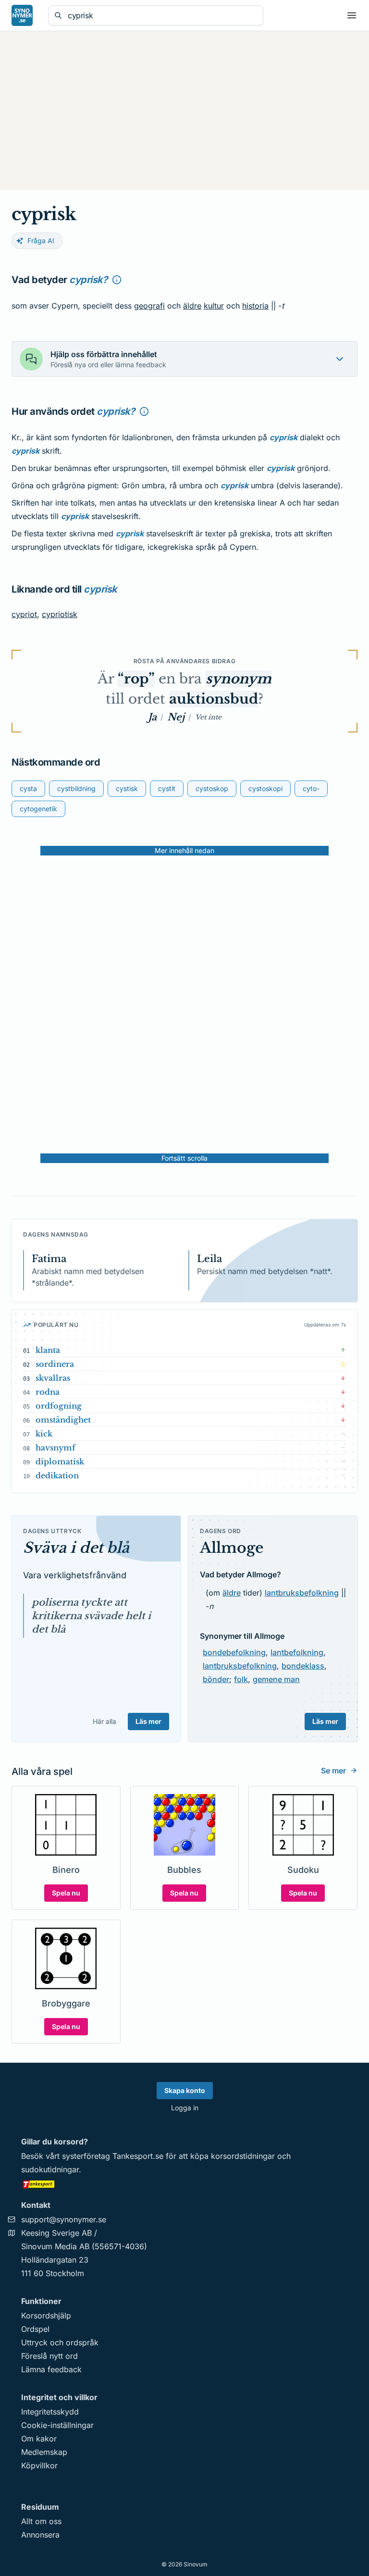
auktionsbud (214, 699)
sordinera (55, 1364)
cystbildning (76, 788)
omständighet (63, 1420)
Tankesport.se (138, 2156)
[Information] (117, 280)
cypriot (24, 614)
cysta (28, 788)
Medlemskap (44, 2452)
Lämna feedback (51, 2369)
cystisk (127, 788)
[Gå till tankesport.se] (184, 2184)
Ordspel (35, 2329)
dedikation (57, 1475)
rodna (48, 1392)
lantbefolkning (297, 1652)
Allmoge (232, 1548)
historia (255, 306)
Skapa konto (185, 2090)
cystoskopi (265, 788)
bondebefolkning (234, 1652)
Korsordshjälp (46, 2316)
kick (44, 1434)
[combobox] (162, 15)
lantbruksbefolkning (302, 1593)
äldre (192, 306)
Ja (152, 717)
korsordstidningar (243, 2156)
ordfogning (59, 1406)
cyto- (311, 788)
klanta (48, 1350)
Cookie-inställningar (57, 2425)
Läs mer (148, 1721)
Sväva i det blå (76, 1548)
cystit (167, 788)
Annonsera (40, 2535)
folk (241, 1679)
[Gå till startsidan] (22, 15)
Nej (176, 717)
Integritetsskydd (50, 2412)
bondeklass (303, 1666)
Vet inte (208, 717)
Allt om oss (41, 2521)
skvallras (53, 1378)
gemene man (276, 1679)
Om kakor (39, 2439)
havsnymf (55, 1448)
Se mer (333, 1771)
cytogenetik (38, 809)
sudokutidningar (50, 2169)
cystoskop (212, 788)
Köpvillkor (39, 2465)
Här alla (105, 1721)
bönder (216, 1679)
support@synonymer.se (64, 2219)
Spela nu (66, 1893)
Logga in (185, 2108)
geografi (149, 306)
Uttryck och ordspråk (60, 2342)
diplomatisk (60, 1461)
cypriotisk (60, 614)
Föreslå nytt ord (49, 2356)
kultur (214, 306)
